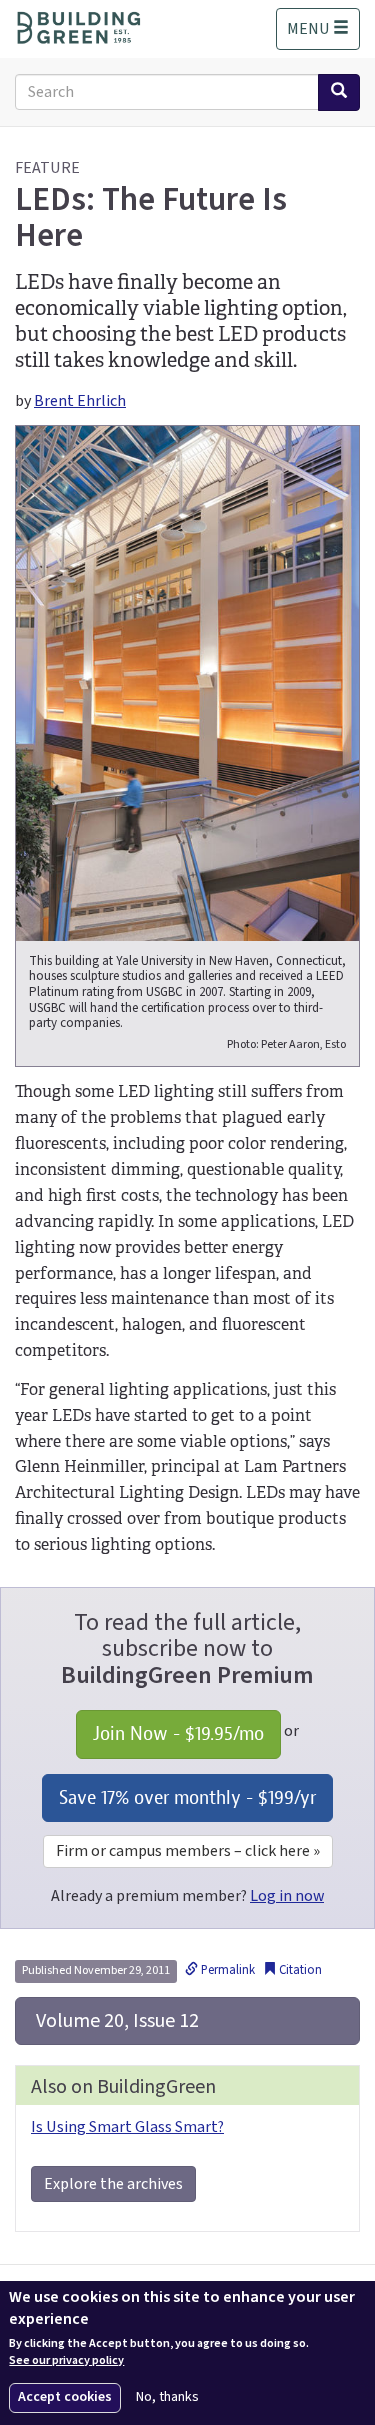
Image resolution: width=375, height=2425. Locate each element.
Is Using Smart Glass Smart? (127, 2127)
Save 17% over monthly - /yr (187, 1797)
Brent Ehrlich (80, 401)
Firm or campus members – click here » (188, 1851)
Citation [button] (299, 1970)
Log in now (287, 1896)
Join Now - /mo (178, 1733)
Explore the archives (113, 2184)
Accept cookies (65, 2397)
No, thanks (167, 2397)
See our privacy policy (66, 2361)
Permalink (226, 1970)
